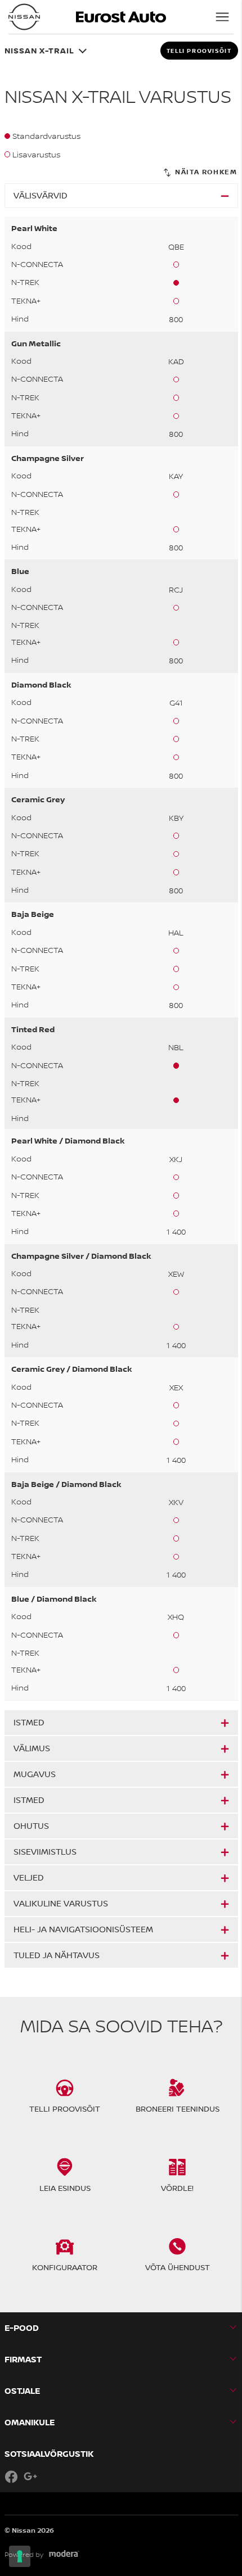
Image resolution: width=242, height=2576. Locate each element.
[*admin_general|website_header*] (24, 17)
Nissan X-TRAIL (39, 50)
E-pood (22, 2328)
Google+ (30, 2476)
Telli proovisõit (199, 51)
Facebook (11, 2476)
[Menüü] (222, 17)
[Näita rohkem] (200, 172)
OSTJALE (22, 2391)
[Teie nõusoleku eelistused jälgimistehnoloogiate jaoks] (20, 2556)
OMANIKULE (30, 2422)
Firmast (23, 2359)
